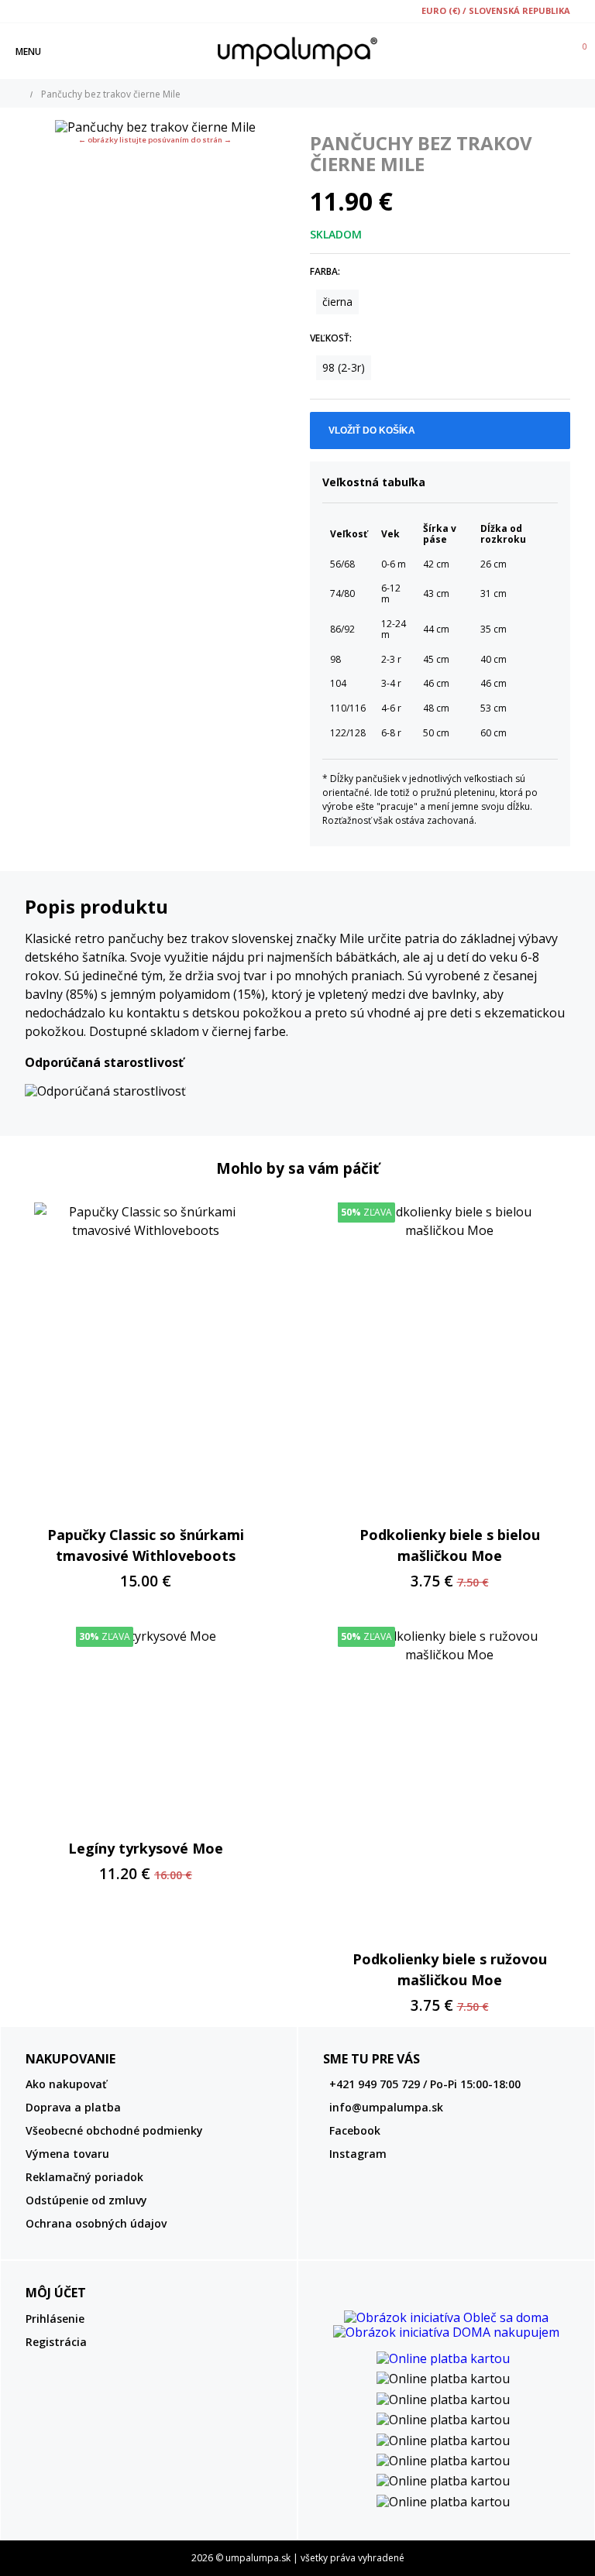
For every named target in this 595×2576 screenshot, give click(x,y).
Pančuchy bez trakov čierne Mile (111, 94)
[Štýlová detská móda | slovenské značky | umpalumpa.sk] (298, 51)
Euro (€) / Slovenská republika (496, 10)
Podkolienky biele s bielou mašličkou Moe (450, 1545)
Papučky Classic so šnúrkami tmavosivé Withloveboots (146, 1545)
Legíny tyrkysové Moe (146, 1848)
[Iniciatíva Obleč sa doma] (446, 2317)
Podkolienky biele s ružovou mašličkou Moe (450, 1969)
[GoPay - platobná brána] (446, 2358)
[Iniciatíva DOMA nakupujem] (446, 2332)
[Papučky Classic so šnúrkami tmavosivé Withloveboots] (146, 1357)
